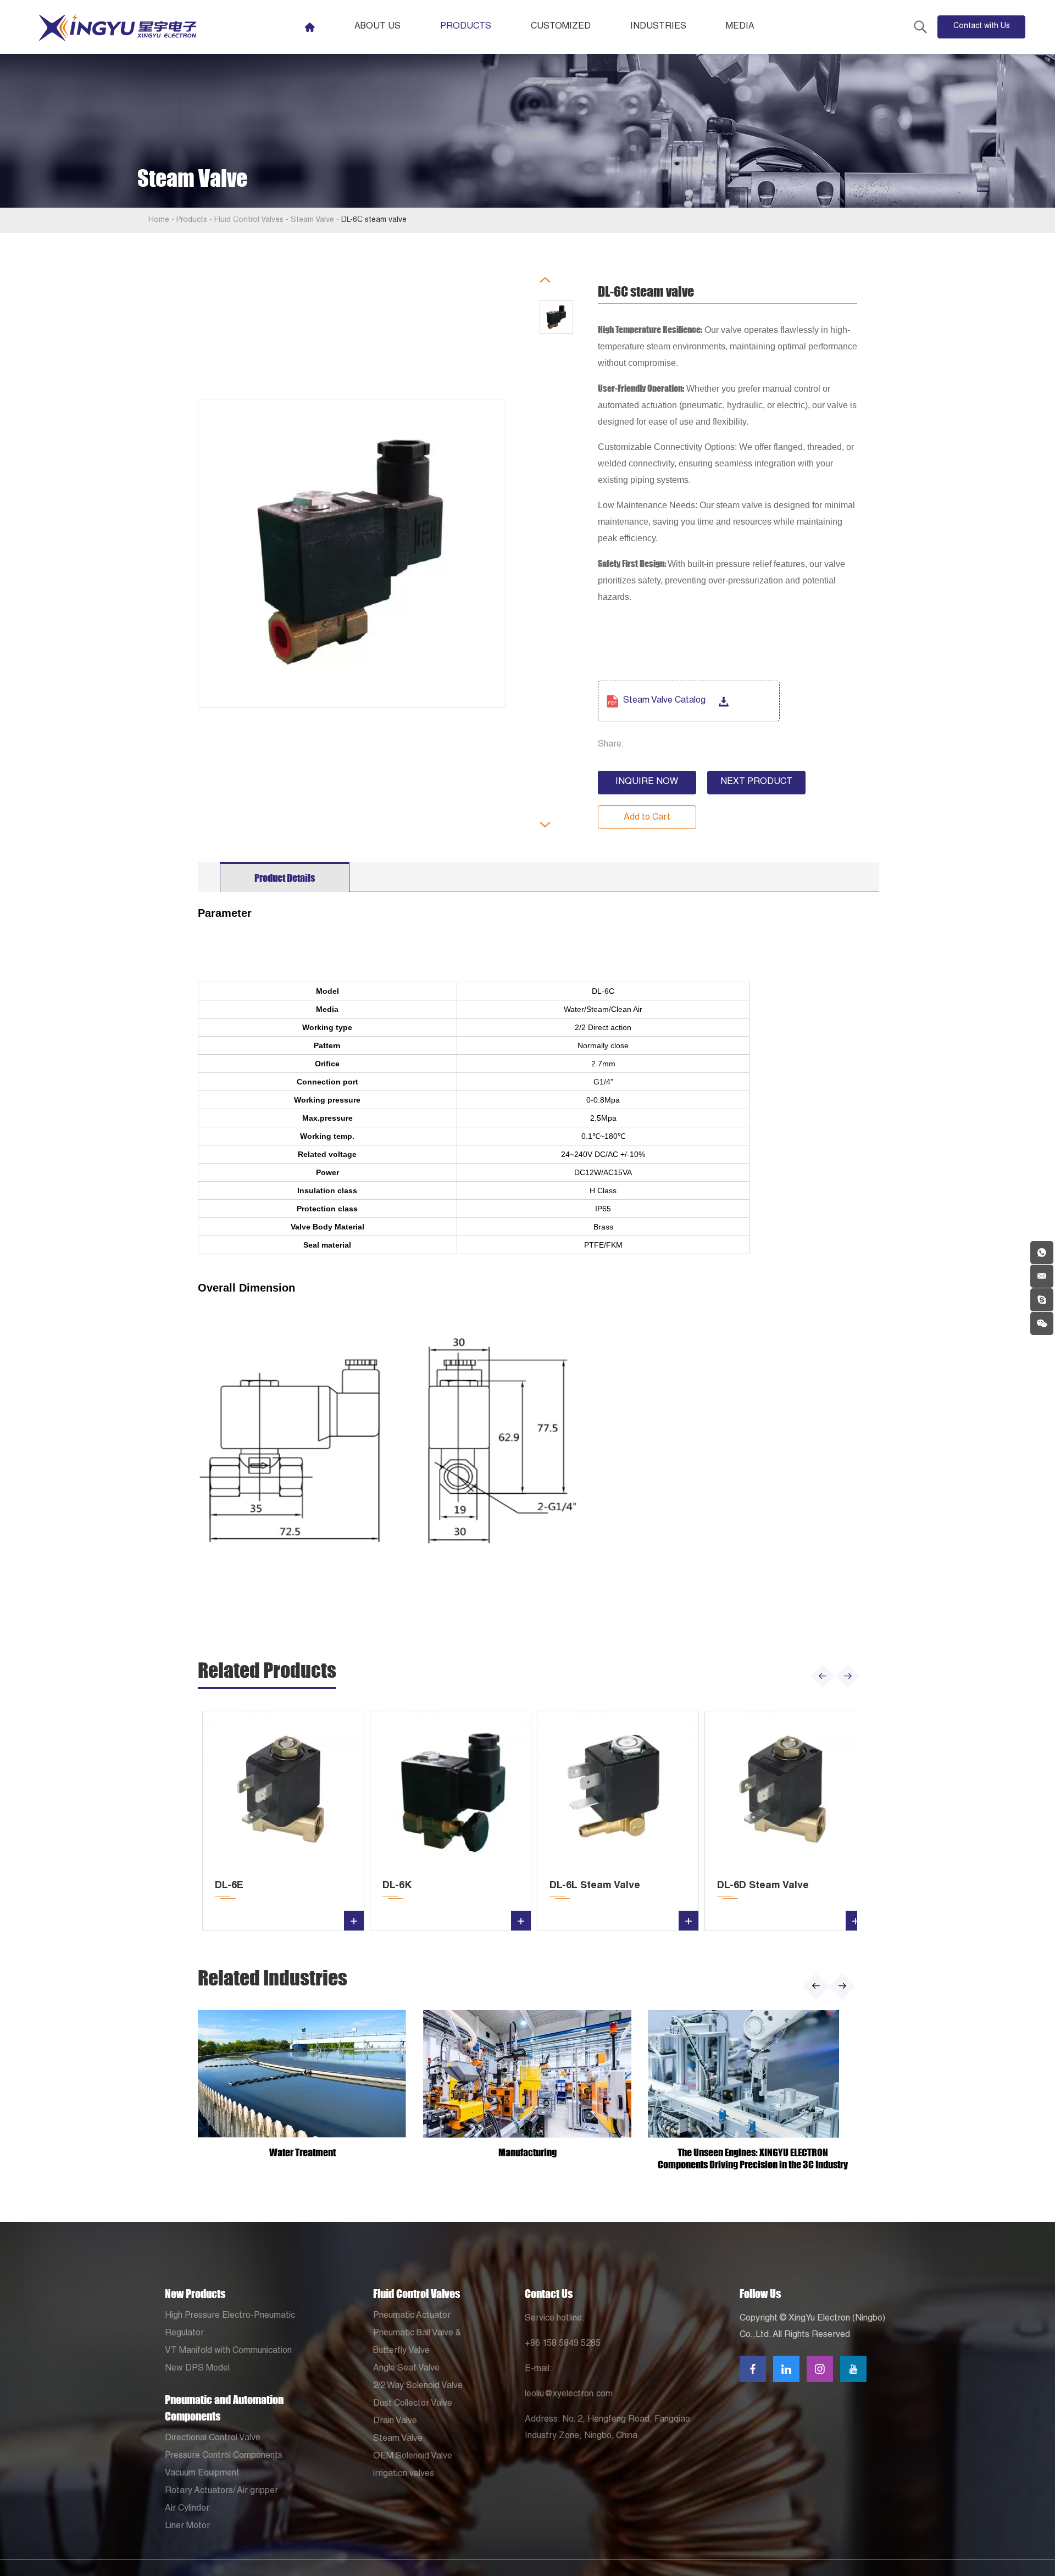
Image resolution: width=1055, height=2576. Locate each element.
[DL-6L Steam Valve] (618, 1792)
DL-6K (397, 1886)
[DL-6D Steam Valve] (785, 1792)
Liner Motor (187, 2527)
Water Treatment (302, 2152)
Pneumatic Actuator (412, 2316)
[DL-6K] (451, 1792)
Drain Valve (395, 2422)
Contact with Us (982, 26)
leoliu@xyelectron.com (569, 2395)
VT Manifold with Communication (228, 2351)
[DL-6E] (283, 1792)
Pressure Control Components (224, 2456)
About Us (377, 27)
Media (740, 27)
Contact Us (549, 2294)
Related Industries (273, 1978)
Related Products (267, 1670)
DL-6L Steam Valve (595, 1886)
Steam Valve (312, 220)
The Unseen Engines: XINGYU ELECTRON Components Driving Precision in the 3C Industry (753, 2158)
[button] (823, 1676)
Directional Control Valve (213, 2439)
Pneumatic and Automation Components (224, 2408)
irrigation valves (404, 2474)
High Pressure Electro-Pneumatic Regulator (230, 2325)
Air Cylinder (187, 2509)
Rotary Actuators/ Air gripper (221, 2491)
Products (466, 27)
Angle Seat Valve (406, 2369)
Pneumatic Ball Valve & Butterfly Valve (417, 2343)
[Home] (310, 27)
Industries (658, 27)
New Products (195, 2294)
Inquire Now (647, 782)
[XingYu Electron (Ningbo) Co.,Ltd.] (118, 27)
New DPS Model (197, 2369)
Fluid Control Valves (249, 220)
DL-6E (229, 1886)
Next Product (756, 782)
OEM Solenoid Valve (413, 2457)
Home (159, 220)
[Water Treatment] (302, 2074)
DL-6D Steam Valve (763, 1886)
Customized (561, 27)
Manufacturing (527, 2152)
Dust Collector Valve (413, 2404)
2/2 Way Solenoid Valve (418, 2386)
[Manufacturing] (528, 2074)
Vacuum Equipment (202, 2474)
